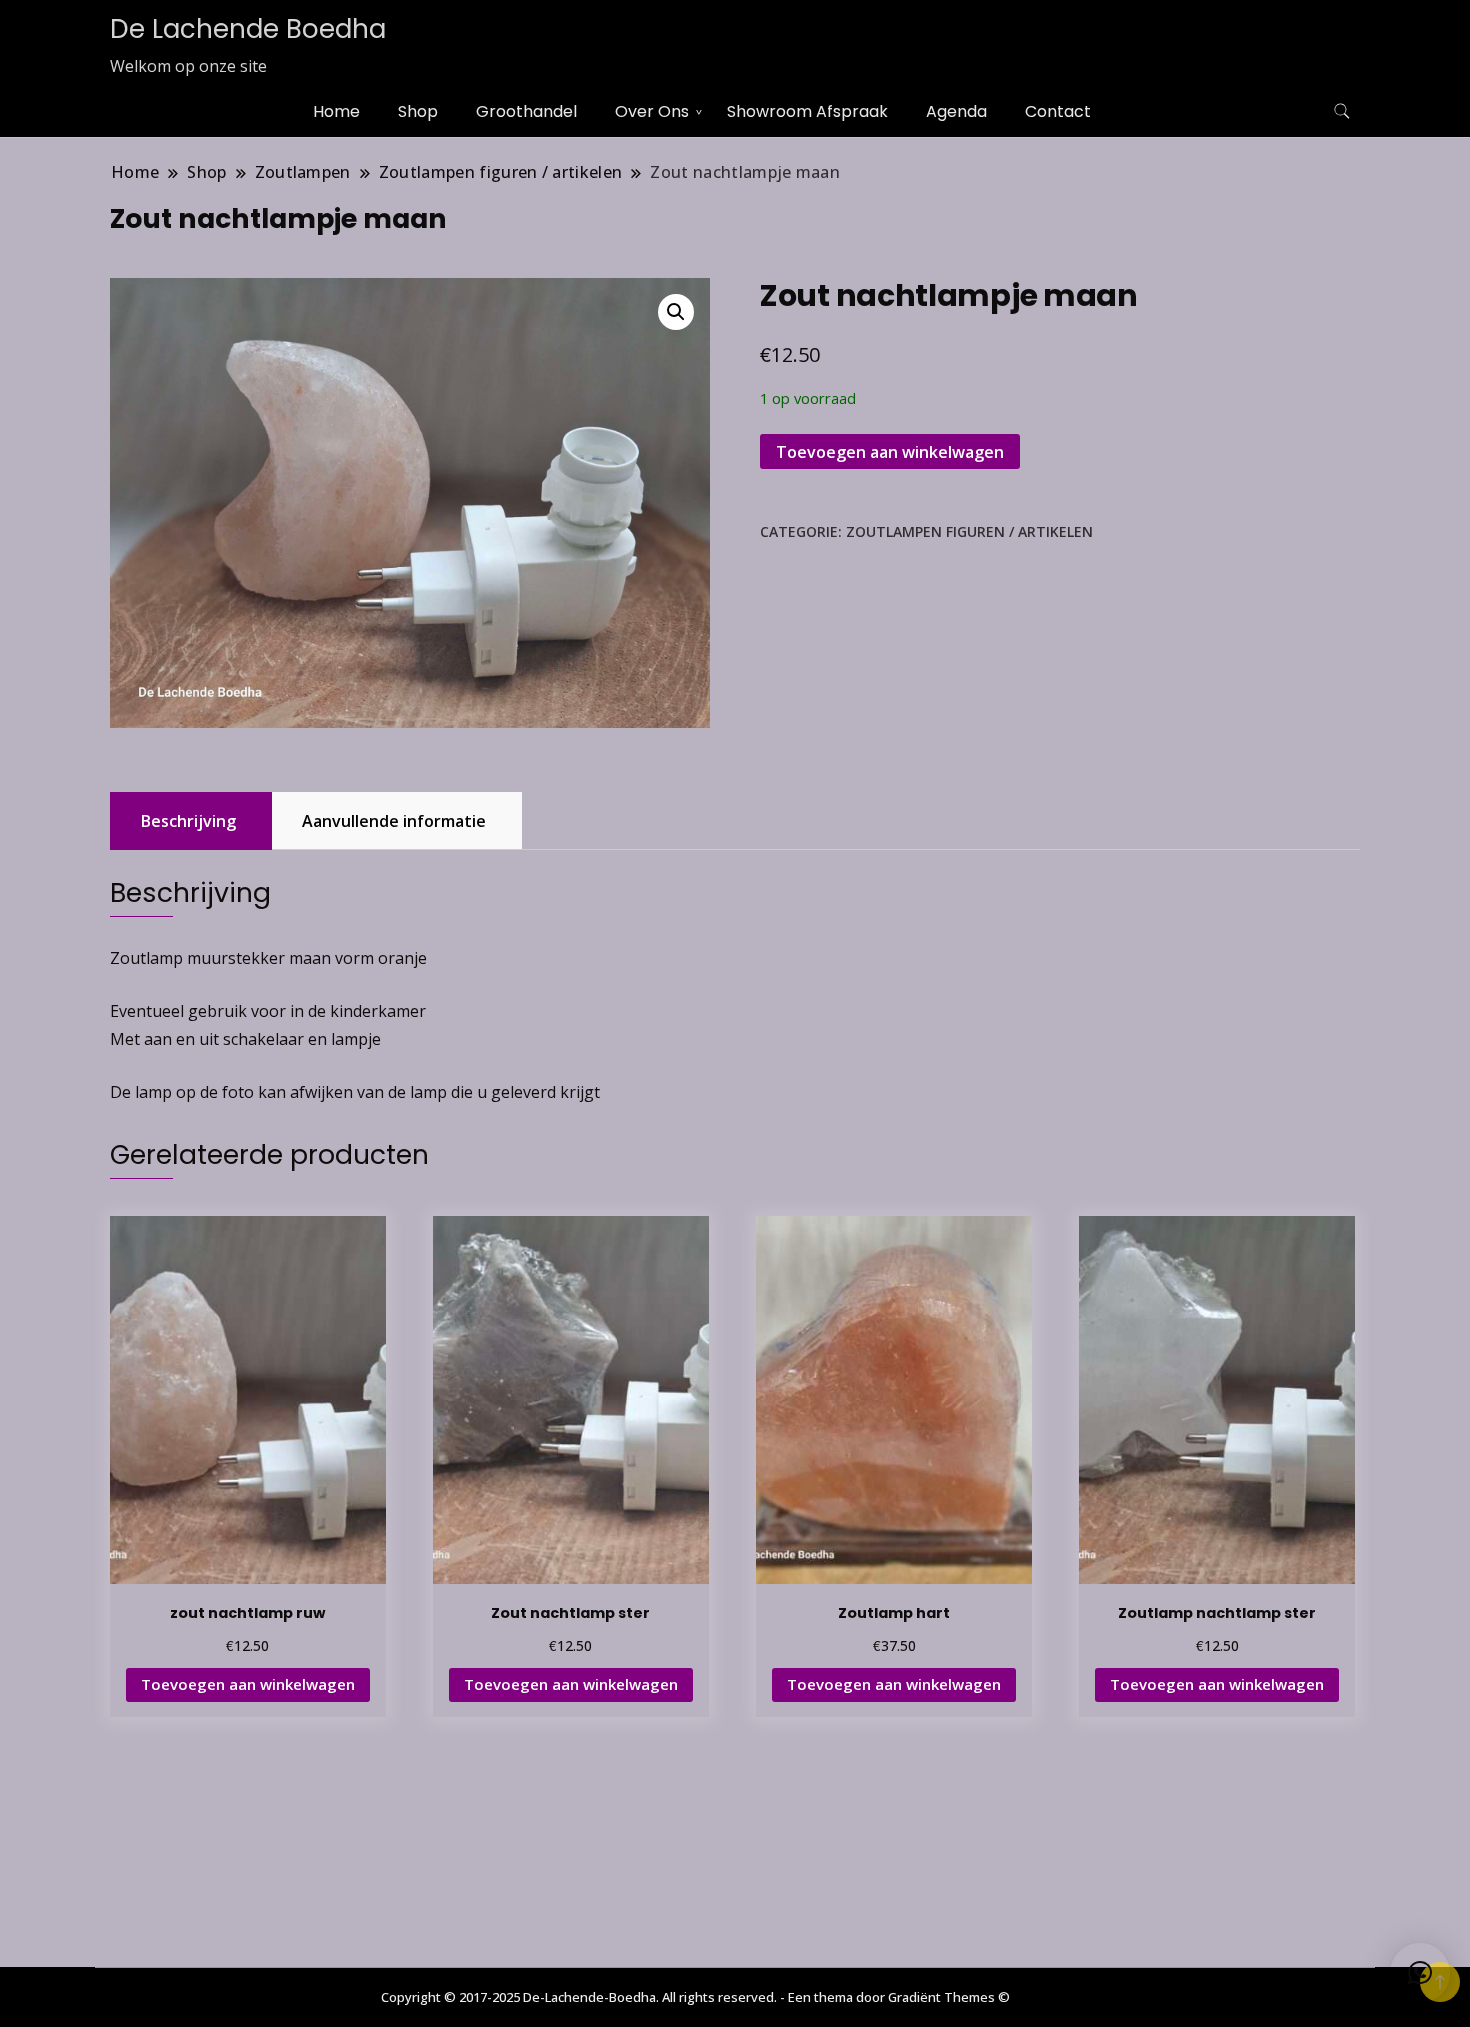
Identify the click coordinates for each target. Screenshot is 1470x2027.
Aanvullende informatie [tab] (394, 821)
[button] (676, 312)
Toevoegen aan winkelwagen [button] (248, 1684)
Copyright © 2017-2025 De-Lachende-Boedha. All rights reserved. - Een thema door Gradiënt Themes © (695, 1997)
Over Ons (652, 111)
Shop (418, 111)
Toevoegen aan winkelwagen (890, 452)
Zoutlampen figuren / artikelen (969, 531)
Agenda (956, 111)
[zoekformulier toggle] (1342, 111)
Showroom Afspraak (807, 111)
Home (336, 111)
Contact (1058, 111)
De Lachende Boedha (248, 29)
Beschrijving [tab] (188, 821)
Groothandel (526, 111)
